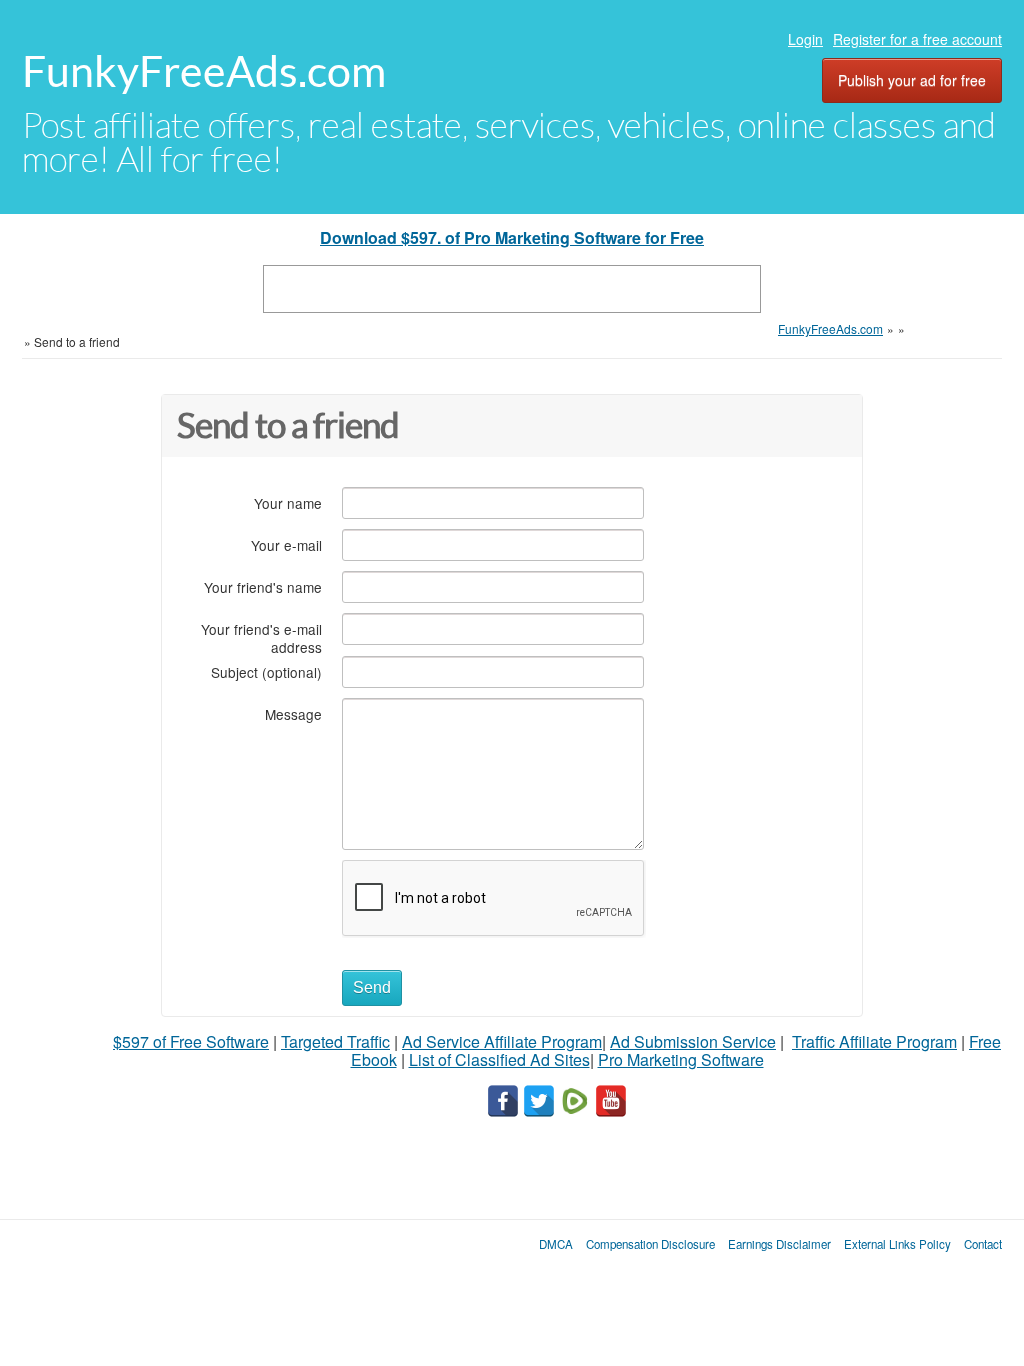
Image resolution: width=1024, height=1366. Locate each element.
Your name (288, 502)
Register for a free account (917, 39)
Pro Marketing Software (681, 1059)
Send (372, 987)
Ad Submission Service (693, 1041)
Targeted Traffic (335, 1041)
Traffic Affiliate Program (874, 1041)
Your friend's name (263, 586)
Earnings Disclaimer (779, 1244)
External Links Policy (897, 1244)
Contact (983, 1244)
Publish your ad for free (912, 80)
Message (293, 713)
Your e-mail (286, 544)
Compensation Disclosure (650, 1244)
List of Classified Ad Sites (499, 1059)
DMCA (556, 1244)
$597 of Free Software (191, 1041)
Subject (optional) (266, 671)
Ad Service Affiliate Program (502, 1041)
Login (805, 39)
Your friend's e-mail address (261, 637)
